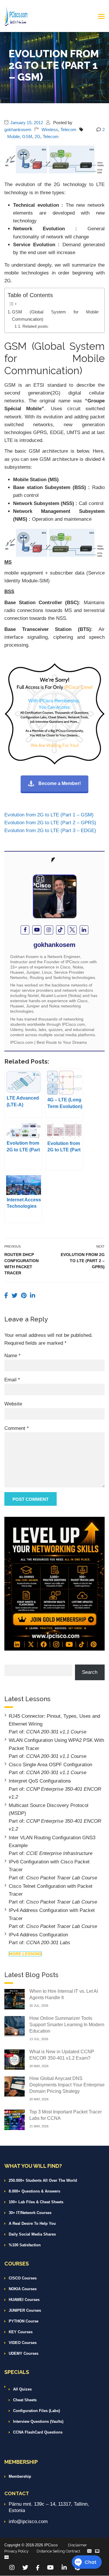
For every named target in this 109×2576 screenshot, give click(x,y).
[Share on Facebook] (7, 1296)
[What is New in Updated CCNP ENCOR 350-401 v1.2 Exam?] (15, 2059)
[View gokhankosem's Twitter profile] (72, 930)
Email (12, 1380)
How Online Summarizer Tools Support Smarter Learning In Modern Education (67, 2025)
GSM (27, 137)
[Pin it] (25, 1296)
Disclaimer (77, 2545)
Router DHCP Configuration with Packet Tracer (22, 1264)
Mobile (14, 137)
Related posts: (36, 326)
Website (13, 1404)
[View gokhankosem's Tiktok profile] (61, 930)
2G (37, 137)
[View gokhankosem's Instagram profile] (49, 930)
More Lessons (25, 1954)
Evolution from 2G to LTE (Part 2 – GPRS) (50, 823)
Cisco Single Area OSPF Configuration (50, 1765)
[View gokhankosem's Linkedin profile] (84, 930)
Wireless (50, 130)
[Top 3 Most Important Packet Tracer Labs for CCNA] (15, 2119)
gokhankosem (18, 130)
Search (90, 1672)
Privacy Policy (16, 2551)
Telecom (68, 130)
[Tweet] (15, 1296)
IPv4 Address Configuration (38, 1935)
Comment (17, 1428)
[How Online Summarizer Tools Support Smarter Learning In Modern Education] (15, 2026)
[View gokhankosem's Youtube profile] (37, 930)
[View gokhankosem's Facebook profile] (25, 930)
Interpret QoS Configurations (40, 1781)
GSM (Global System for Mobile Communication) (55, 315)
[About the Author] (54, 860)
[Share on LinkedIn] (33, 1296)
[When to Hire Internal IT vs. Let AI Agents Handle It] (15, 1999)
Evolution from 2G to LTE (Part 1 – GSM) (49, 815)
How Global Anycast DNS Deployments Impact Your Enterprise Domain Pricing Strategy (67, 2085)
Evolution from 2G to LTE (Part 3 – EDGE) (50, 831)
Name (12, 1356)
